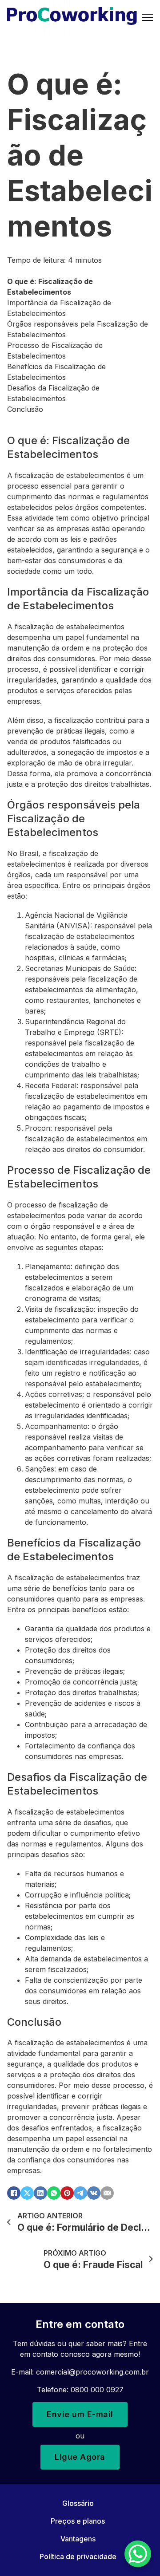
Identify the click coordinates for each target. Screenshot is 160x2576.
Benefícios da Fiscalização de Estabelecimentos (56, 372)
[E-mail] (107, 2193)
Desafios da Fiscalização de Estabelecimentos (53, 393)
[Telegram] (80, 2193)
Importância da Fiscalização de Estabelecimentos (59, 308)
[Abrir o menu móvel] (148, 17)
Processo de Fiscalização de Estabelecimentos (55, 351)
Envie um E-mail (80, 2414)
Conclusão (25, 409)
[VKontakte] (94, 2193)
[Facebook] (14, 2193)
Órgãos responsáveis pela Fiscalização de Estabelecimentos (78, 329)
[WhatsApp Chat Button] (138, 2554)
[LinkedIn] (40, 2193)
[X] (27, 2193)
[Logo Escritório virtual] (72, 17)
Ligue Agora (80, 2457)
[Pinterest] (67, 2193)
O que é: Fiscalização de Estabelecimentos (50, 287)
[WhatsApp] (54, 2193)
